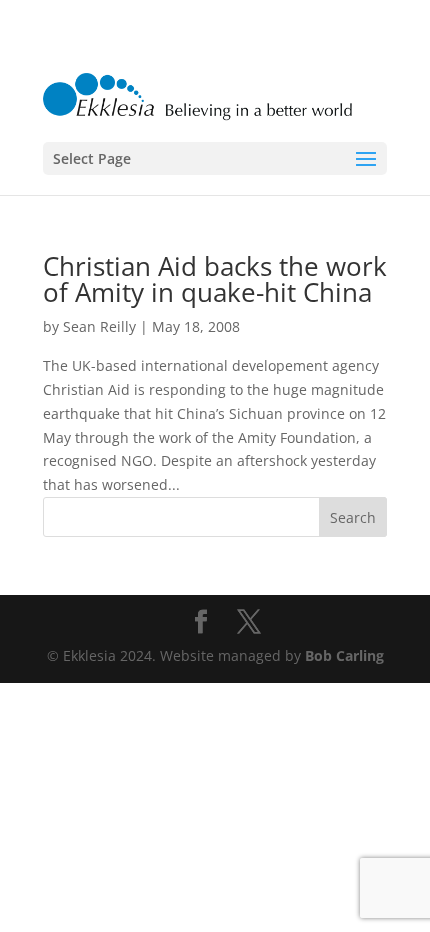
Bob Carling (344, 655)
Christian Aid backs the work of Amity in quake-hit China (215, 279)
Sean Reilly (99, 326)
